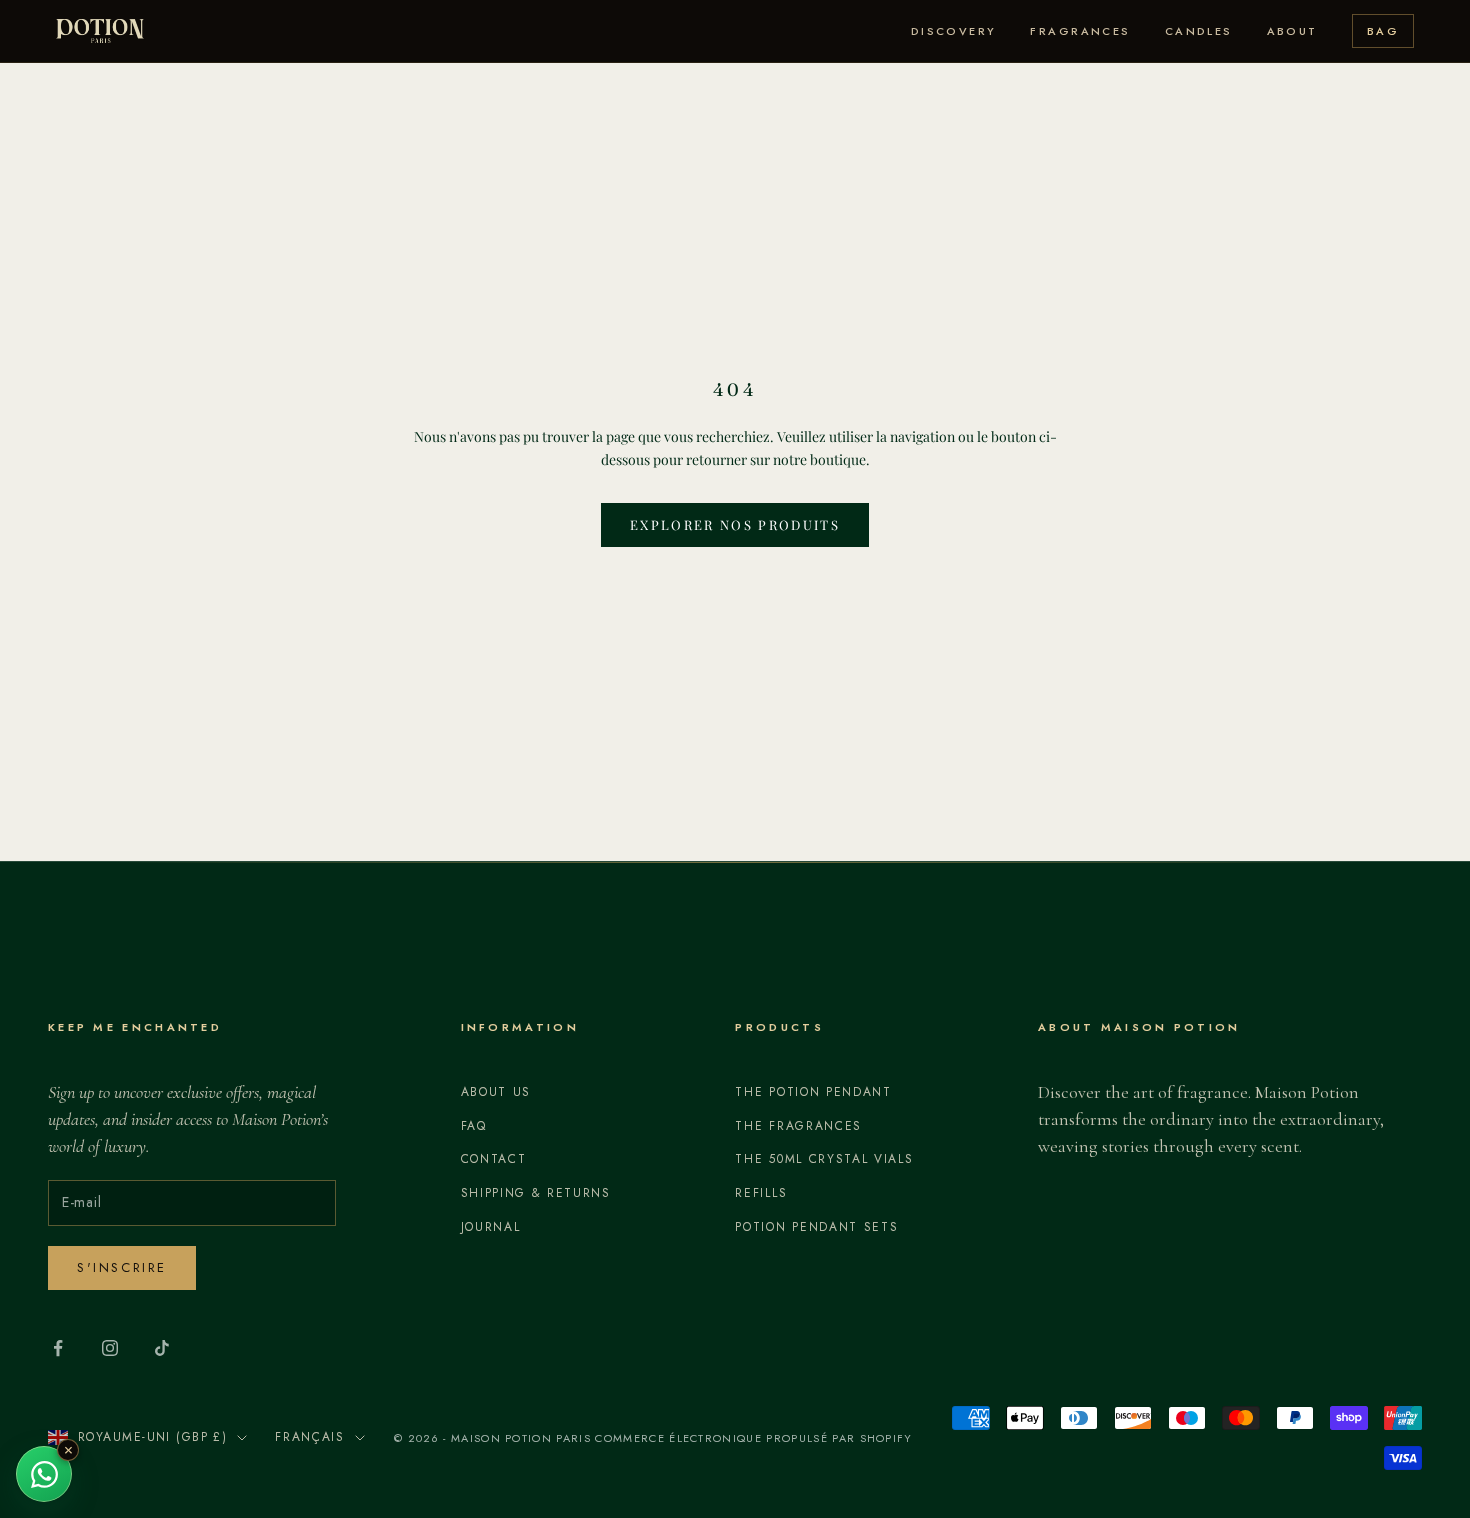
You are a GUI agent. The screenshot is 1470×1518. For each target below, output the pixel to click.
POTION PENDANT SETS (816, 1227)
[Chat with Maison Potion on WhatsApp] (44, 1474)
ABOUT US (496, 1092)
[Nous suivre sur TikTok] (162, 1348)
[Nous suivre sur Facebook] (58, 1348)
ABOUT (1292, 31)
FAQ (474, 1126)
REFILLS (761, 1193)
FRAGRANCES (1080, 31)
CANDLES (1199, 31)
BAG (1383, 31)
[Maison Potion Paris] (100, 31)
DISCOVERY (954, 31)
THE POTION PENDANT (813, 1092)
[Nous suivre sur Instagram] (110, 1348)
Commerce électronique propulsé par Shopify (753, 1438)
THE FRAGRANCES (798, 1126)
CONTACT (494, 1159)
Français (309, 1437)
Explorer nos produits (735, 524)
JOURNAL (491, 1227)
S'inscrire (122, 1267)
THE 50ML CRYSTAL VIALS (824, 1159)
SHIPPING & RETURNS (536, 1193)
